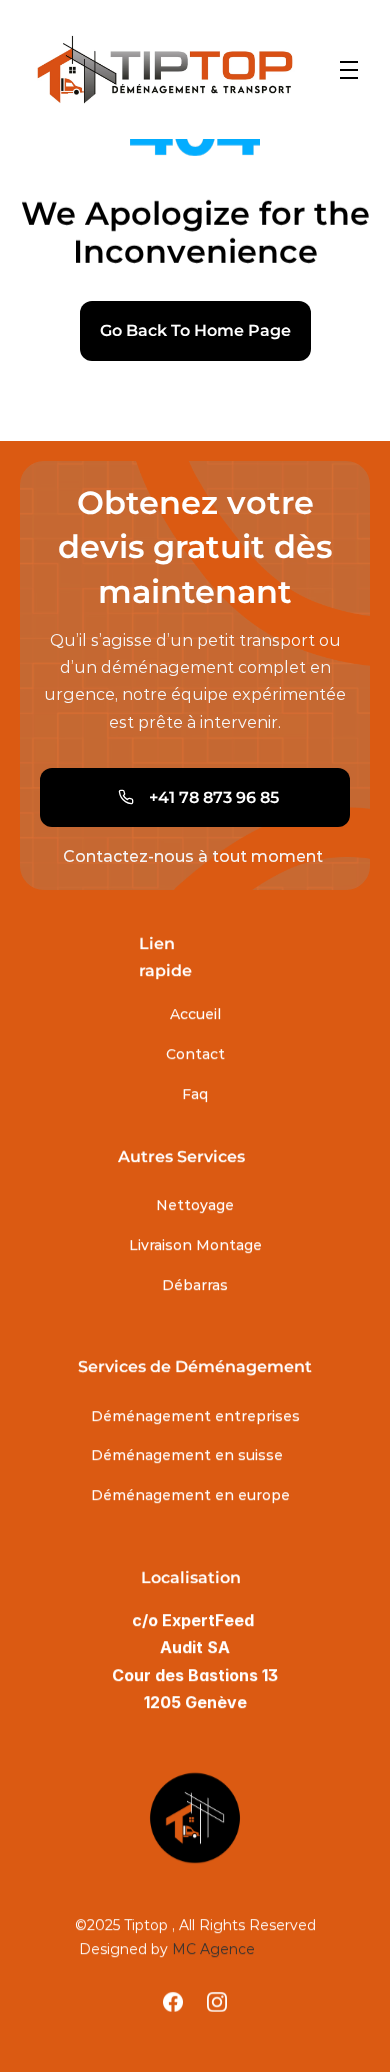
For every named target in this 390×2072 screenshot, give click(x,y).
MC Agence (213, 1949)
